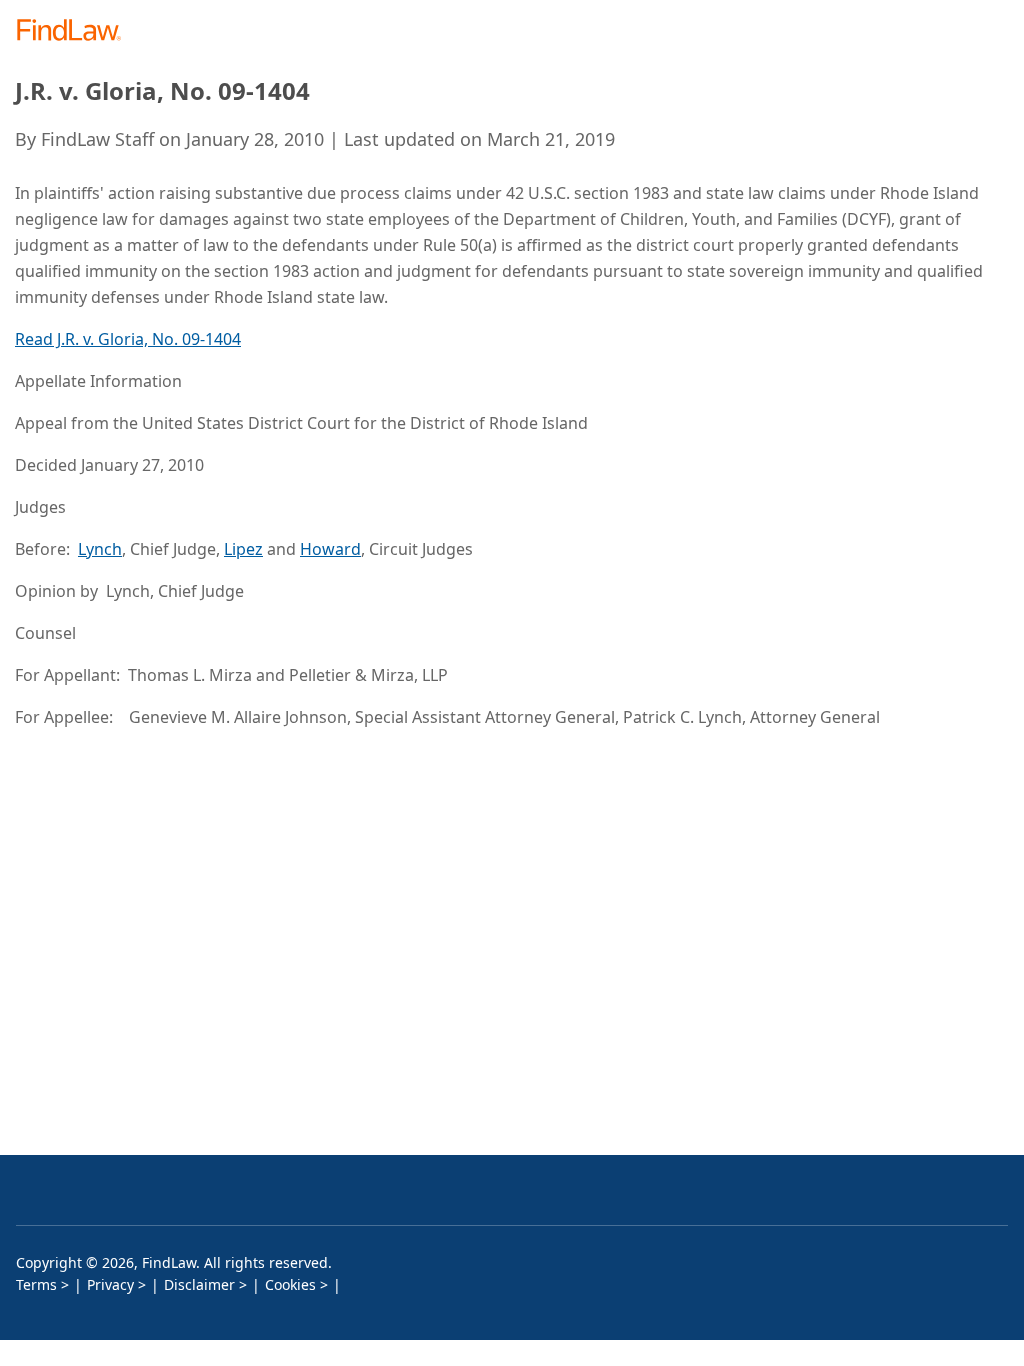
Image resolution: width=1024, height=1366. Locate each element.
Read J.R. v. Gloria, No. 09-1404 (128, 339)
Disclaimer (199, 1284)
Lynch (100, 549)
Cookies (290, 1284)
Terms (36, 1284)
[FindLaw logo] (75, 31)
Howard (330, 549)
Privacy (110, 1284)
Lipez (243, 549)
